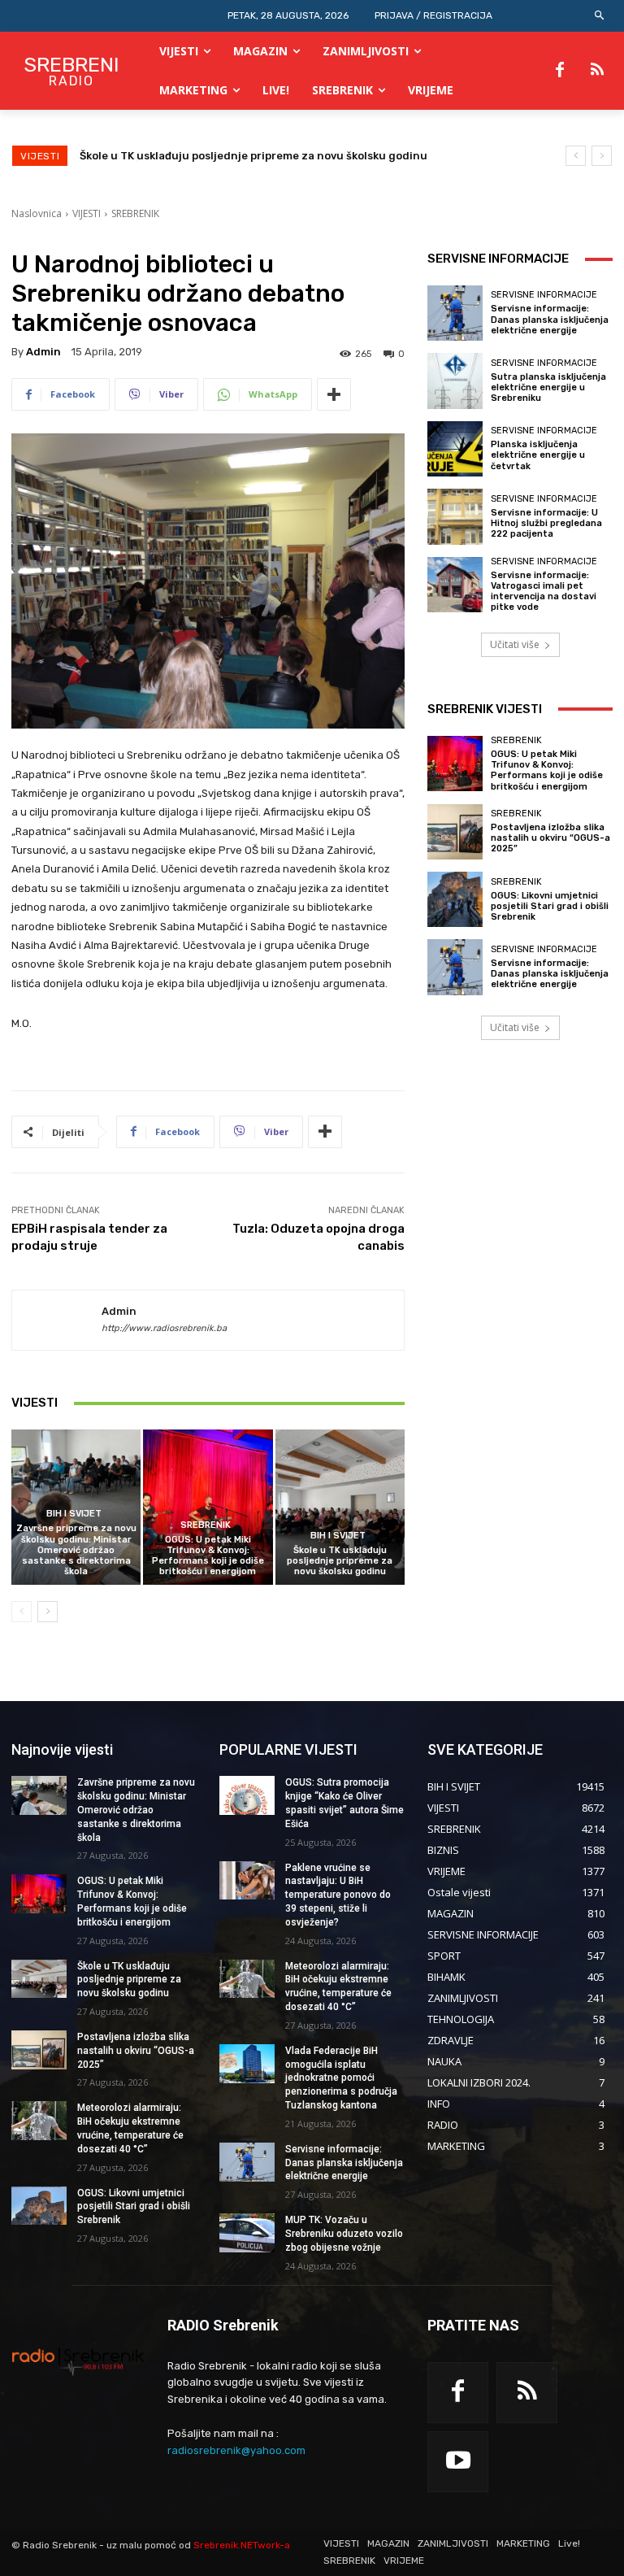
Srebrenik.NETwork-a (242, 2545)
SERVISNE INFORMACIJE (544, 295)
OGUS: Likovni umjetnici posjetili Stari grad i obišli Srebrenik (550, 906)
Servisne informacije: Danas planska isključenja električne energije (550, 319)
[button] (600, 16)
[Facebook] (560, 71)
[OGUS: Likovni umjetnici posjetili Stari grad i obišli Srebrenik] (455, 899)
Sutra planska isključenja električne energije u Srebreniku (548, 387)
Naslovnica (37, 213)
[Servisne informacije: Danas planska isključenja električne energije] (455, 313)
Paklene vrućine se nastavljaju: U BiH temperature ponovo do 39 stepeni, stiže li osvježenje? (338, 1895)
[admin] (57, 1321)
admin (43, 352)
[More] (334, 394)
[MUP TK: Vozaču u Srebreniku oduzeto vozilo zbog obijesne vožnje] (247, 2233)
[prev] (576, 156)
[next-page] (48, 1612)
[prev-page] (22, 1612)
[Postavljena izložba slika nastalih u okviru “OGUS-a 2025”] (455, 832)
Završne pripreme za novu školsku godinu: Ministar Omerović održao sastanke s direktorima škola (76, 1550)
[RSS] (597, 71)
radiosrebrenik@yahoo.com (236, 2450)
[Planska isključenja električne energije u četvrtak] (455, 449)
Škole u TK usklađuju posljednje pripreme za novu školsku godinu (340, 1561)
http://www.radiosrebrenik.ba (164, 1328)
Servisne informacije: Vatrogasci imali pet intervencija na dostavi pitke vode (544, 592)
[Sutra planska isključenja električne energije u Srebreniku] (455, 381)
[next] (602, 156)
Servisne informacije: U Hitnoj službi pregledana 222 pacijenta (546, 523)
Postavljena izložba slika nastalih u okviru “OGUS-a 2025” (234, 156)
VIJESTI (87, 213)
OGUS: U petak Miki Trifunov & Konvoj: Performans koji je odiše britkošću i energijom (208, 1556)
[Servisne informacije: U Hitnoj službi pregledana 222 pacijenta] (455, 516)
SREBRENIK (135, 213)
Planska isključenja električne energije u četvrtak (538, 455)
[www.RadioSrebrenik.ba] (78, 2361)
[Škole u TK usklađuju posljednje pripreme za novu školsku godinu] (340, 1507)
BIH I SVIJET (74, 1514)
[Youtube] (458, 2462)
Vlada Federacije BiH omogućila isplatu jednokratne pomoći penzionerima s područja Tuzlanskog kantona (341, 2078)
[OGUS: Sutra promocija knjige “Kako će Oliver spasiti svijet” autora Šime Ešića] (247, 1795)
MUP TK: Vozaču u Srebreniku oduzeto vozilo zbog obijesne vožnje (344, 2234)
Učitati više (515, 644)
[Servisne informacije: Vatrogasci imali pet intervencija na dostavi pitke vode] (455, 585)
